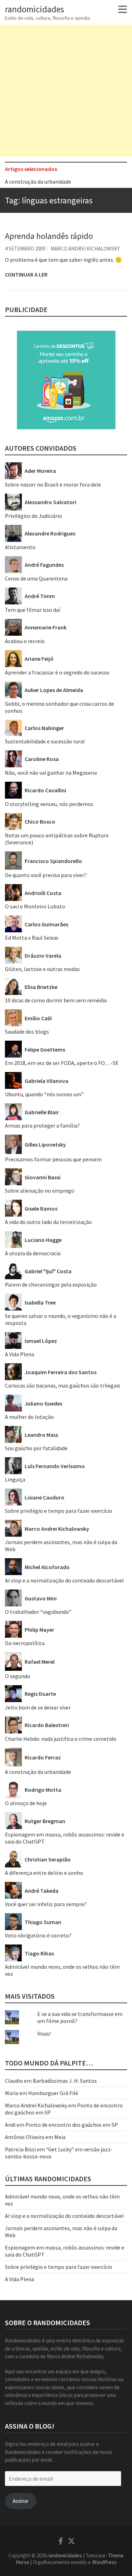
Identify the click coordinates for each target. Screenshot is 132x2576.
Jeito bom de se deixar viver (38, 1707)
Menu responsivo (123, 9)
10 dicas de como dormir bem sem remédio (56, 1000)
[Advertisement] (66, 91)
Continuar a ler (26, 274)
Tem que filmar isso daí (33, 610)
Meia (60, 2137)
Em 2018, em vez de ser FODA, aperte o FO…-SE (62, 1063)
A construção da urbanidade (38, 179)
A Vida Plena (20, 1354)
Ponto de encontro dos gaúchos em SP (72, 2125)
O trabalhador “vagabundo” (38, 1612)
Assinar (21, 2501)
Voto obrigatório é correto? (38, 1935)
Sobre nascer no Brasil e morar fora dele (53, 484)
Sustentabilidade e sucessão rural (45, 741)
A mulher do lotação (29, 1417)
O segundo (18, 1676)
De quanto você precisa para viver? (46, 875)
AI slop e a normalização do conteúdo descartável (64, 1580)
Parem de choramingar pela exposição (51, 1284)
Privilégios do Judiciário (33, 516)
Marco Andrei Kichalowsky (85, 249)
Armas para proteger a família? (42, 1125)
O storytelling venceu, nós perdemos (49, 804)
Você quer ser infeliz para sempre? (46, 1904)
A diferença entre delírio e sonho (44, 1873)
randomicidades (34, 9)
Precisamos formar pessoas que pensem (53, 1159)
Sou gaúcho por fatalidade (36, 1448)
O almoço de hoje (26, 1803)
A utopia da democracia (33, 1253)
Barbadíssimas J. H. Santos (65, 2081)
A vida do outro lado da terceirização (48, 1222)
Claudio (14, 2081)
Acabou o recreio (25, 641)
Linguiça (15, 1479)
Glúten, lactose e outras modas (42, 969)
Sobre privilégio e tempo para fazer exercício (59, 1511)
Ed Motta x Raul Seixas (32, 938)
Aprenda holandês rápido (49, 236)
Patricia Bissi (20, 2149)
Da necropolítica (25, 1643)
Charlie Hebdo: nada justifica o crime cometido (61, 1739)
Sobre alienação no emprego (40, 1191)
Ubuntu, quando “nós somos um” (44, 1094)
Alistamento (20, 547)
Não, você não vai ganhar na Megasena (51, 773)
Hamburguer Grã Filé (53, 2093)
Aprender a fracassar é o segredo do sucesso (57, 672)
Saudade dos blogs (27, 1032)
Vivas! (44, 2033)
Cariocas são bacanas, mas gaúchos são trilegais (63, 1385)
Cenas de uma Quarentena (36, 578)
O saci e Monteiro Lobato (35, 906)
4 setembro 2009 (25, 249)
